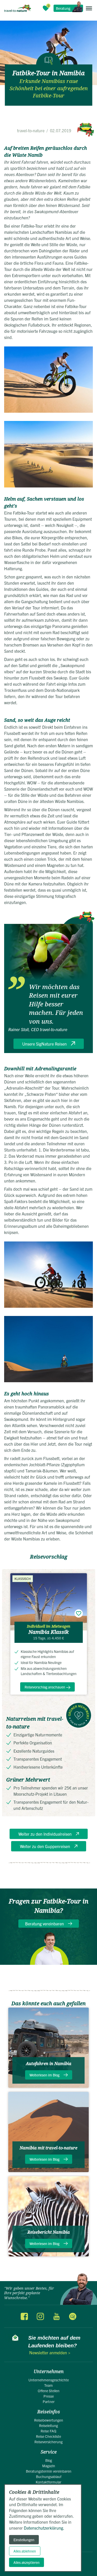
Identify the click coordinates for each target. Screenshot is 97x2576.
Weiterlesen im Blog (44, 2075)
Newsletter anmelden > (50, 2353)
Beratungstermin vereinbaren (49, 2471)
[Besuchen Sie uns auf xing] (73, 2316)
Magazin (49, 2466)
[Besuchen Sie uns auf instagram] (40, 2316)
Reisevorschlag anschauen (45, 1687)
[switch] (79, 1613)
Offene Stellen (49, 2391)
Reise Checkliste (48, 2436)
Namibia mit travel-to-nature (48, 2148)
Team (48, 2385)
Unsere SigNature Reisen (44, 1044)
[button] (89, 8)
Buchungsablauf (49, 2476)
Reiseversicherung (48, 2442)
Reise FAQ (48, 2431)
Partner (49, 2401)
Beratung (63, 8)
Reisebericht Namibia (49, 2232)
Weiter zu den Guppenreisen (45, 1846)
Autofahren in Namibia (49, 2064)
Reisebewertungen (49, 2420)
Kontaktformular (48, 2482)
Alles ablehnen (25, 2551)
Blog (49, 2460)
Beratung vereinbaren (44, 1924)
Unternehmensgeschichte (49, 2380)
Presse (49, 2396)
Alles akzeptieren (27, 2562)
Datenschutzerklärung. (44, 2528)
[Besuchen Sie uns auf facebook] (24, 2316)
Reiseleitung (48, 2425)
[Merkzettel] (46, 8)
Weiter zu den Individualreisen (45, 1834)
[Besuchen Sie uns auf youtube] (57, 2316)
